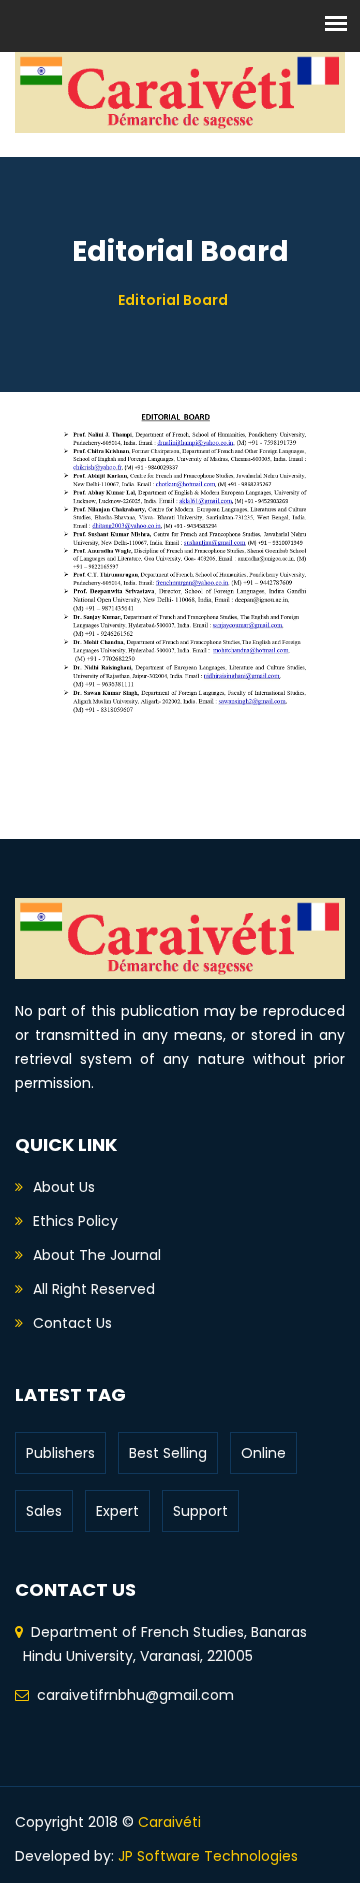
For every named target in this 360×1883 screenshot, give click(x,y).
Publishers (60, 1453)
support (200, 1511)
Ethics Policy (75, 1221)
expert (117, 1511)
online (263, 1453)
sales (44, 1511)
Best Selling (168, 1453)
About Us (64, 1187)
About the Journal (97, 1255)
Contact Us (72, 1323)
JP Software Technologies (208, 1856)
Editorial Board (173, 300)
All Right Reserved (94, 1289)
